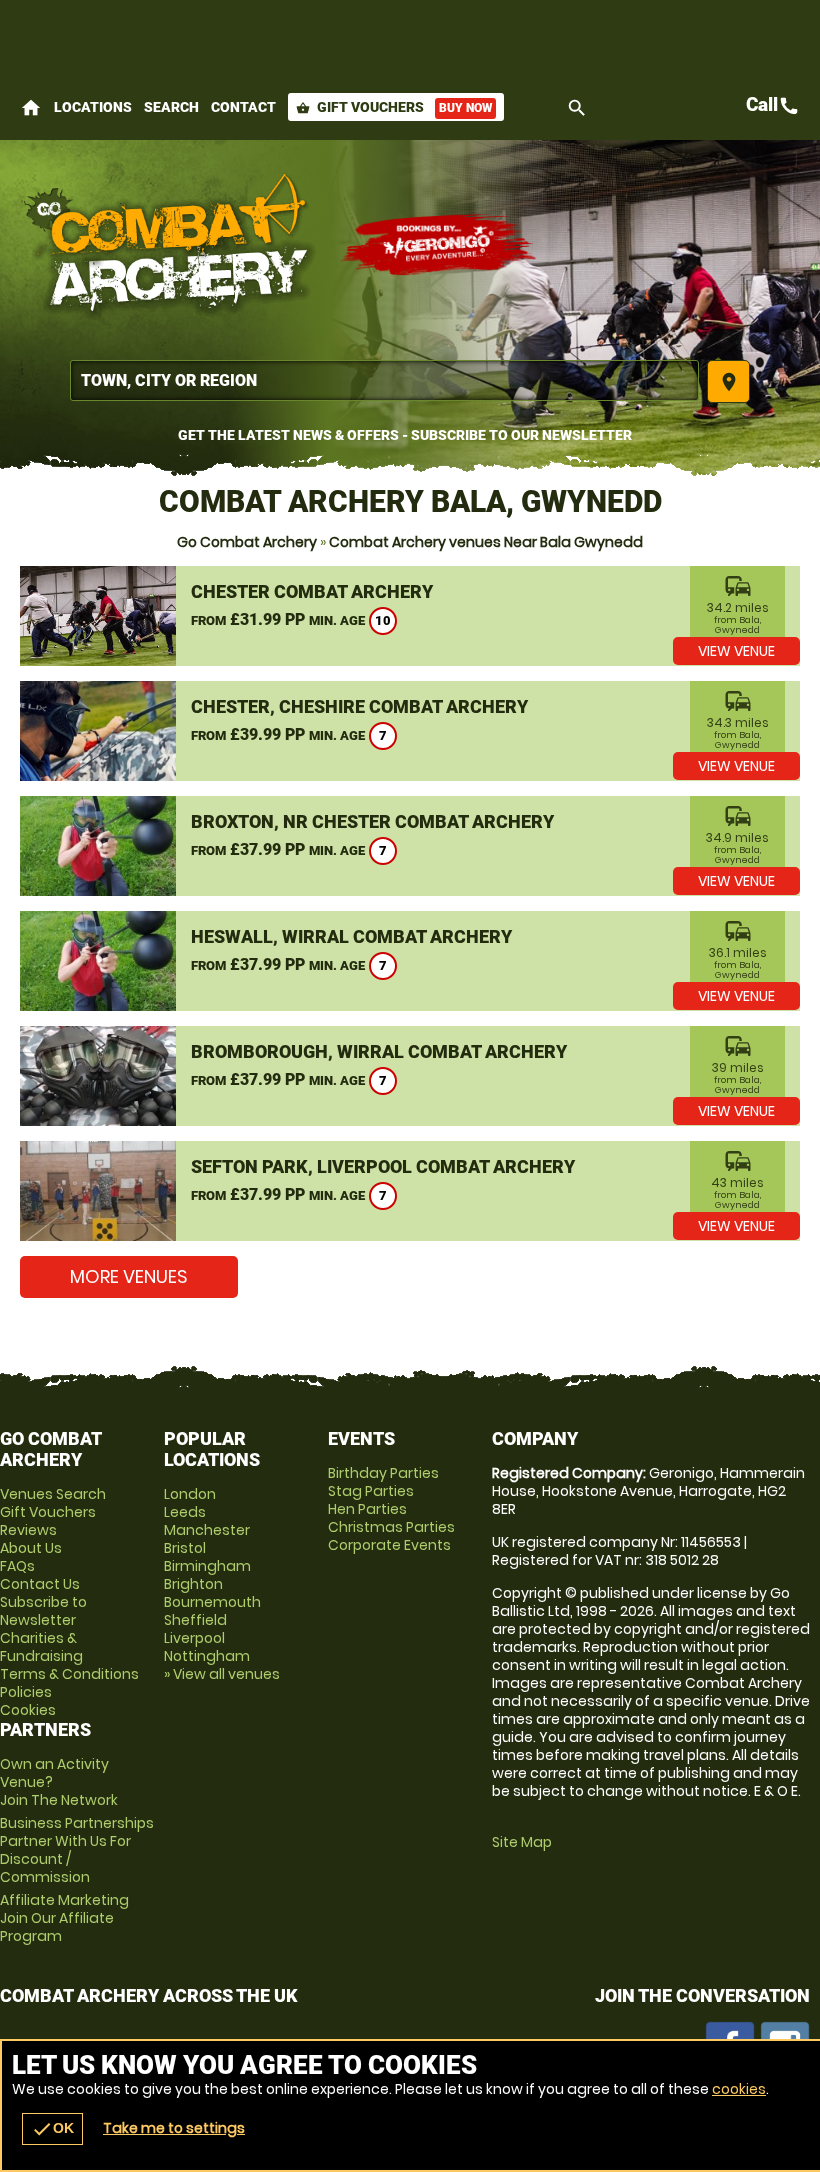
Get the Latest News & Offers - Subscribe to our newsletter (405, 435)
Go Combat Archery (247, 542)
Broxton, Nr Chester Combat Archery (372, 821)
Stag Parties (371, 1491)
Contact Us (40, 1584)
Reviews (28, 1530)
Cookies (28, 1710)
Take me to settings (174, 2128)
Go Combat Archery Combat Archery (170, 245)
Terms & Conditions (69, 1674)
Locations (93, 107)
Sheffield (195, 1620)
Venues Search (53, 1494)
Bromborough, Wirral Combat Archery (379, 1051)
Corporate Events (389, 1545)
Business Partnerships (77, 1850)
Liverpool (194, 1638)
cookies (739, 2089)
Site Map (522, 1842)
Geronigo (440, 245)
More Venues (129, 1276)
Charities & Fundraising (41, 1647)
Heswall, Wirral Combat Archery (351, 936)
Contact (243, 107)
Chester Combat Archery (312, 591)
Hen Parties (367, 1509)
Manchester (207, 1530)
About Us (31, 1548)
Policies (26, 1692)
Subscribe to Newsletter (43, 1611)
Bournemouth (212, 1602)
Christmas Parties (391, 1527)
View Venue (736, 651)
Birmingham (207, 1566)
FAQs (17, 1566)
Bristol (185, 1548)
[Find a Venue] (384, 380)
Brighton (193, 1584)
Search (171, 107)
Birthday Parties (383, 1473)
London (190, 1494)
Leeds (185, 1512)
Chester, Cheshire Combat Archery (359, 706)
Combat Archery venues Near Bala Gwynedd (486, 542)
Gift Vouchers (394, 107)
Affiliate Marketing (64, 1918)
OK (52, 2129)
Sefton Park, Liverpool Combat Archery (383, 1166)
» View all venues (222, 1674)
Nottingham (207, 1656)
